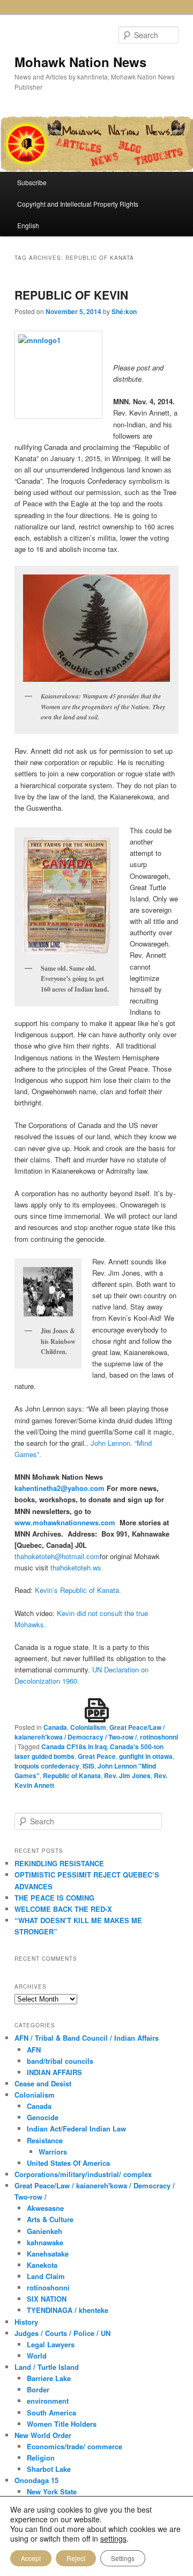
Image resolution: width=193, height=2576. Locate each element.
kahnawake (45, 2242)
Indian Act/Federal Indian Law (76, 2129)
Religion (41, 2458)
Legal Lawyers (51, 2344)
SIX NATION (47, 2299)
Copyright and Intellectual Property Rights (78, 204)
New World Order (43, 2435)
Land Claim (46, 2276)
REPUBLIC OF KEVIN (71, 295)
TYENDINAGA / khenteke (68, 2310)
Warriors (53, 2152)
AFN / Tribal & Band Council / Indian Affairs (87, 2038)
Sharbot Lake (49, 2469)
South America (51, 2413)
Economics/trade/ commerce (75, 2446)
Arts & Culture (50, 2219)
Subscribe (32, 182)
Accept (31, 2558)
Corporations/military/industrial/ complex (83, 2174)
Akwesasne (45, 2208)
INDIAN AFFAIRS (54, 2072)
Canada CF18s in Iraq (74, 1747)
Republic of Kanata (72, 1775)
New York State (52, 2491)
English (28, 225)
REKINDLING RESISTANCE (59, 1863)
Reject (76, 2558)
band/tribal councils (60, 2061)
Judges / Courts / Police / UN (62, 2333)
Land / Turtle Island (47, 2367)
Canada (55, 1727)
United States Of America (68, 2163)
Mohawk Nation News (80, 62)
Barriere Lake (49, 2378)
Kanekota (42, 2265)
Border (38, 2389)
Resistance (45, 2140)
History (26, 2322)
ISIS (88, 1766)
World (37, 2356)
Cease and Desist (43, 2083)
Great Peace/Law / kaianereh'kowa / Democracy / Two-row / (90, 1732)
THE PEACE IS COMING (54, 1898)
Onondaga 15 (36, 2480)
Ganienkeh (44, 2231)
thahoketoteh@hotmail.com (57, 1556)
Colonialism (88, 1727)
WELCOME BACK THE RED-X (63, 1909)
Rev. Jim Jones (127, 1775)
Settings (123, 2558)
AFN (34, 2050)
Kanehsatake (48, 2254)
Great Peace (97, 1756)
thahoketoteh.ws (76, 1567)
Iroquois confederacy (47, 1766)
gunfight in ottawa (146, 1756)
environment (48, 2401)
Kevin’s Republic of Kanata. (78, 1590)
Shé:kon (124, 311)
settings (113, 2538)
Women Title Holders (62, 2424)
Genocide (43, 2117)
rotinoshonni (159, 1737)
